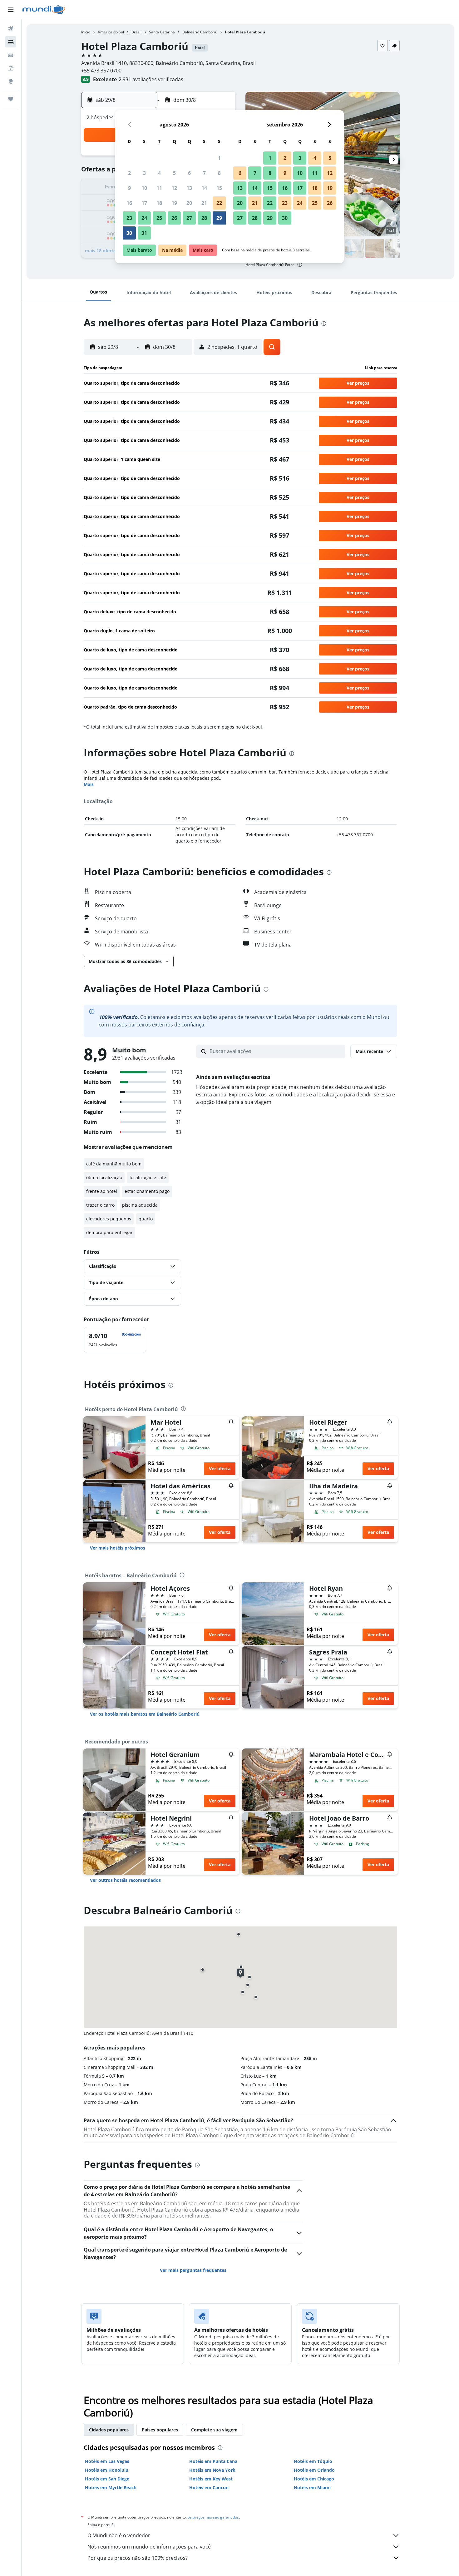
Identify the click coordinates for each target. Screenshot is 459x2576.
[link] (118, 1548)
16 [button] (129, 203)
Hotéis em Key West (211, 2479)
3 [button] (144, 173)
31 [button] (144, 233)
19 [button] (174, 203)
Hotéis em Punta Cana (213, 2461)
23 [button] (129, 218)
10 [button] (144, 188)
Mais (89, 784)
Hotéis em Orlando (314, 2470)
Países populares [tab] (160, 2430)
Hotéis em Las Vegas (107, 2461)
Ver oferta (220, 1468)
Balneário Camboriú (200, 32)
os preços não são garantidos (213, 2517)
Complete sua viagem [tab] (214, 2430)
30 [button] (129, 233)
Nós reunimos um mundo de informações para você (149, 2547)
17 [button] (144, 203)
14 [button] (204, 188)
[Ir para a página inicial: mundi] (44, 10)
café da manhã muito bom (114, 1164)
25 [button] (159, 218)
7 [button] (204, 173)
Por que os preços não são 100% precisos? (138, 2558)
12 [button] (174, 188)
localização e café (148, 1177)
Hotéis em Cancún (209, 2487)
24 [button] (144, 218)
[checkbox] (115, 1340)
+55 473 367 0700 (101, 71)
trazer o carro (100, 1205)
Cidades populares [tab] (109, 2430)
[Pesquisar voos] (11, 29)
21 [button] (204, 203)
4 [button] (159, 173)
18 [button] (159, 203)
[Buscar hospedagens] (11, 42)
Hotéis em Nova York (212, 2470)
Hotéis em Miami (312, 2487)
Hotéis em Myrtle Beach (111, 2487)
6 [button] (189, 173)
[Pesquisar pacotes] (11, 68)
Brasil (136, 32)
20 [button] (189, 203)
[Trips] (11, 99)
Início (86, 32)
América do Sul (111, 32)
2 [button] (129, 173)
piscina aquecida (140, 1205)
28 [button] (204, 218)
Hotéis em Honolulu (107, 2470)
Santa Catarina (162, 32)
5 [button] (174, 173)
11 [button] (159, 188)
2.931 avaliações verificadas (151, 79)
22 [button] (219, 203)
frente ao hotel (102, 1191)
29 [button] (219, 218)
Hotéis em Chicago (314, 2479)
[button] (11, 10)
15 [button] (219, 188)
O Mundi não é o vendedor (119, 2535)
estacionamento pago (147, 1191)
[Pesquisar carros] (11, 55)
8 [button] (219, 173)
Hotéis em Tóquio (313, 2461)
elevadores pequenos (109, 1219)
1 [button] (219, 158)
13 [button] (189, 188)
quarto (146, 1219)
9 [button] (129, 188)
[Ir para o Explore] (11, 81)
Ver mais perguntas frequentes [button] (193, 2270)
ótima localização (104, 1177)
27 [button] (189, 218)
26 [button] (174, 218)
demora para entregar (109, 1232)
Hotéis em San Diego (107, 2479)
